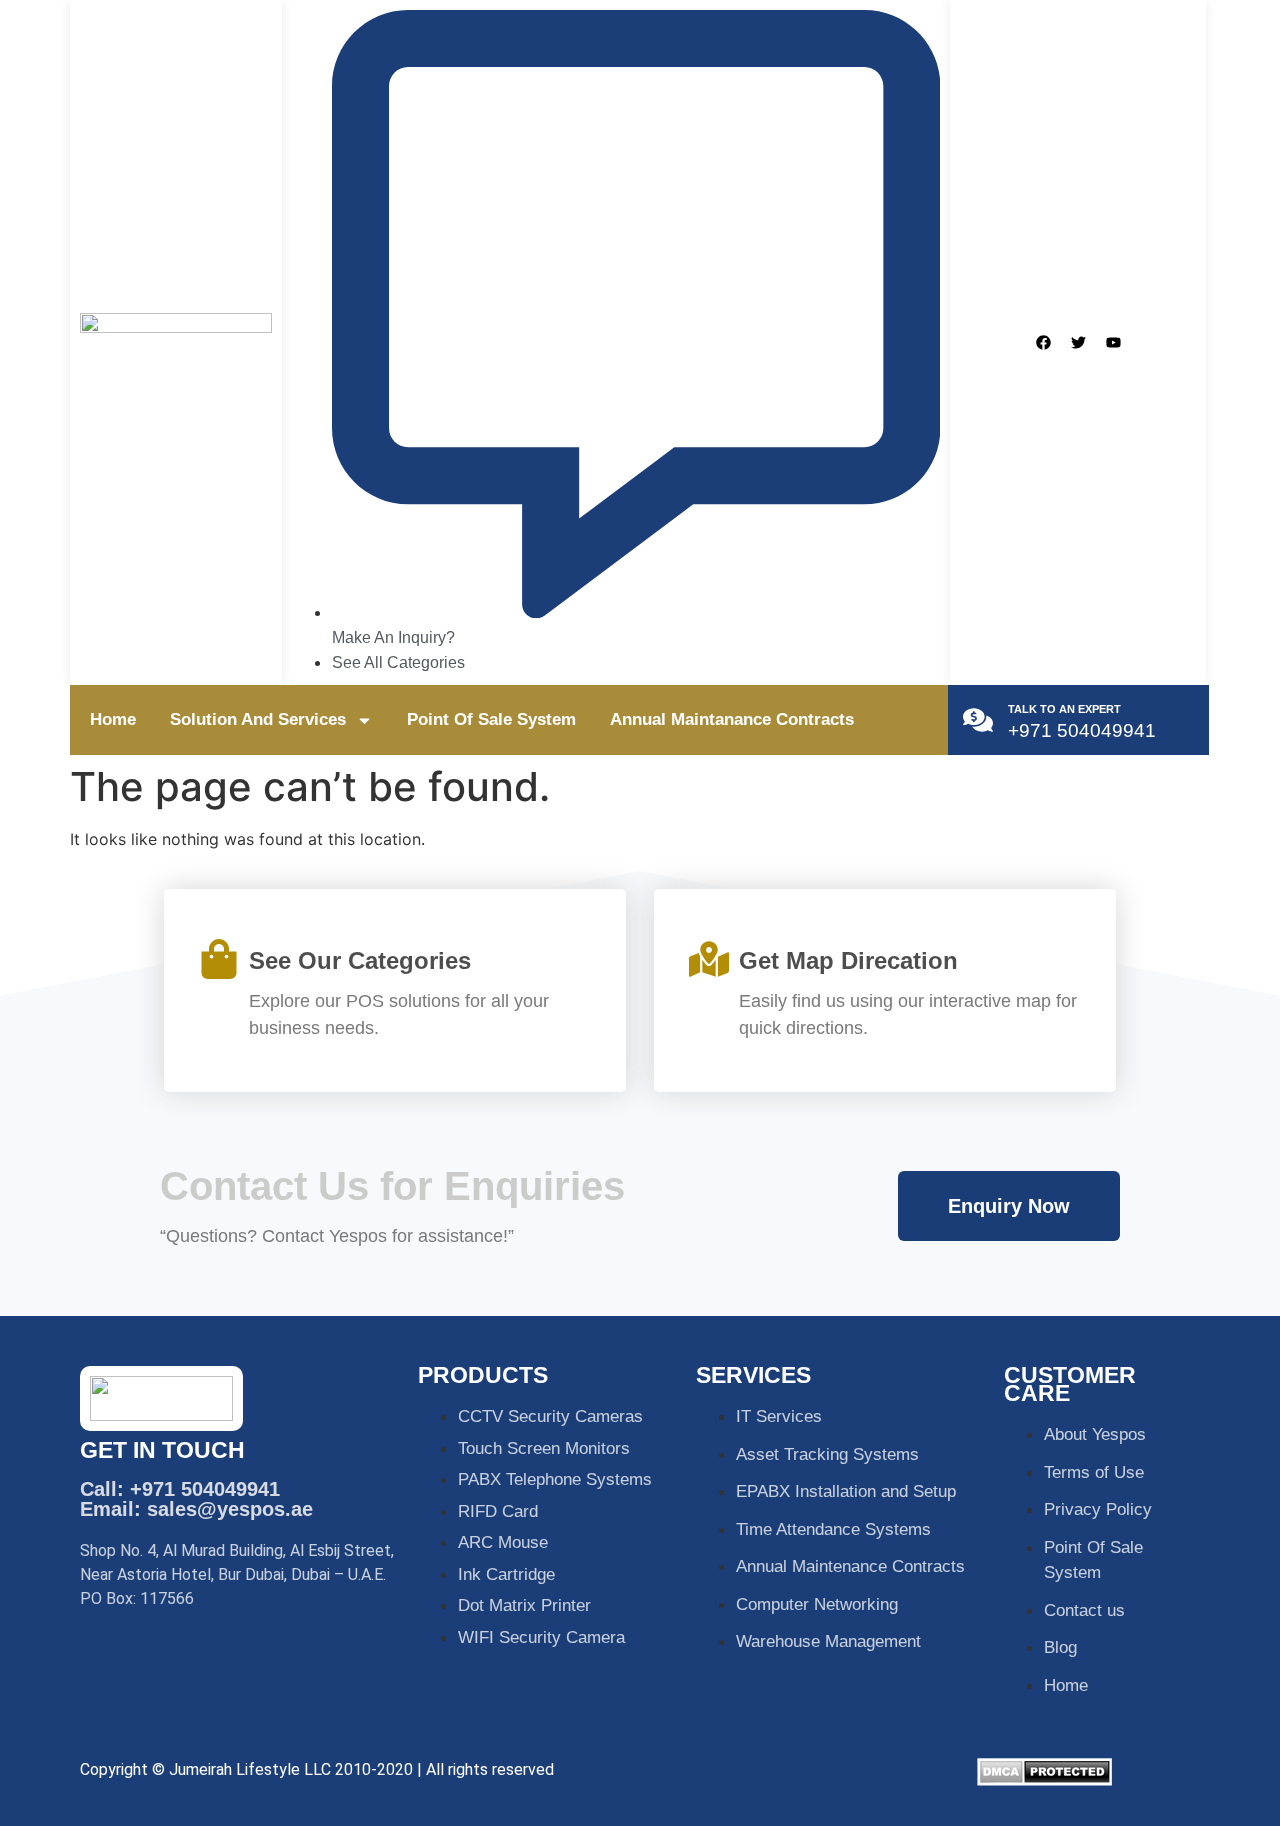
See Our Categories (360, 960)
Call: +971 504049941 (180, 1489)
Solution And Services (258, 719)
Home (113, 719)
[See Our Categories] (219, 959)
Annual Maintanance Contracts (732, 719)
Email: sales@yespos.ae (196, 1509)
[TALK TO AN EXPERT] (978, 720)
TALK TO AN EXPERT (1064, 709)
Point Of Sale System (491, 719)
